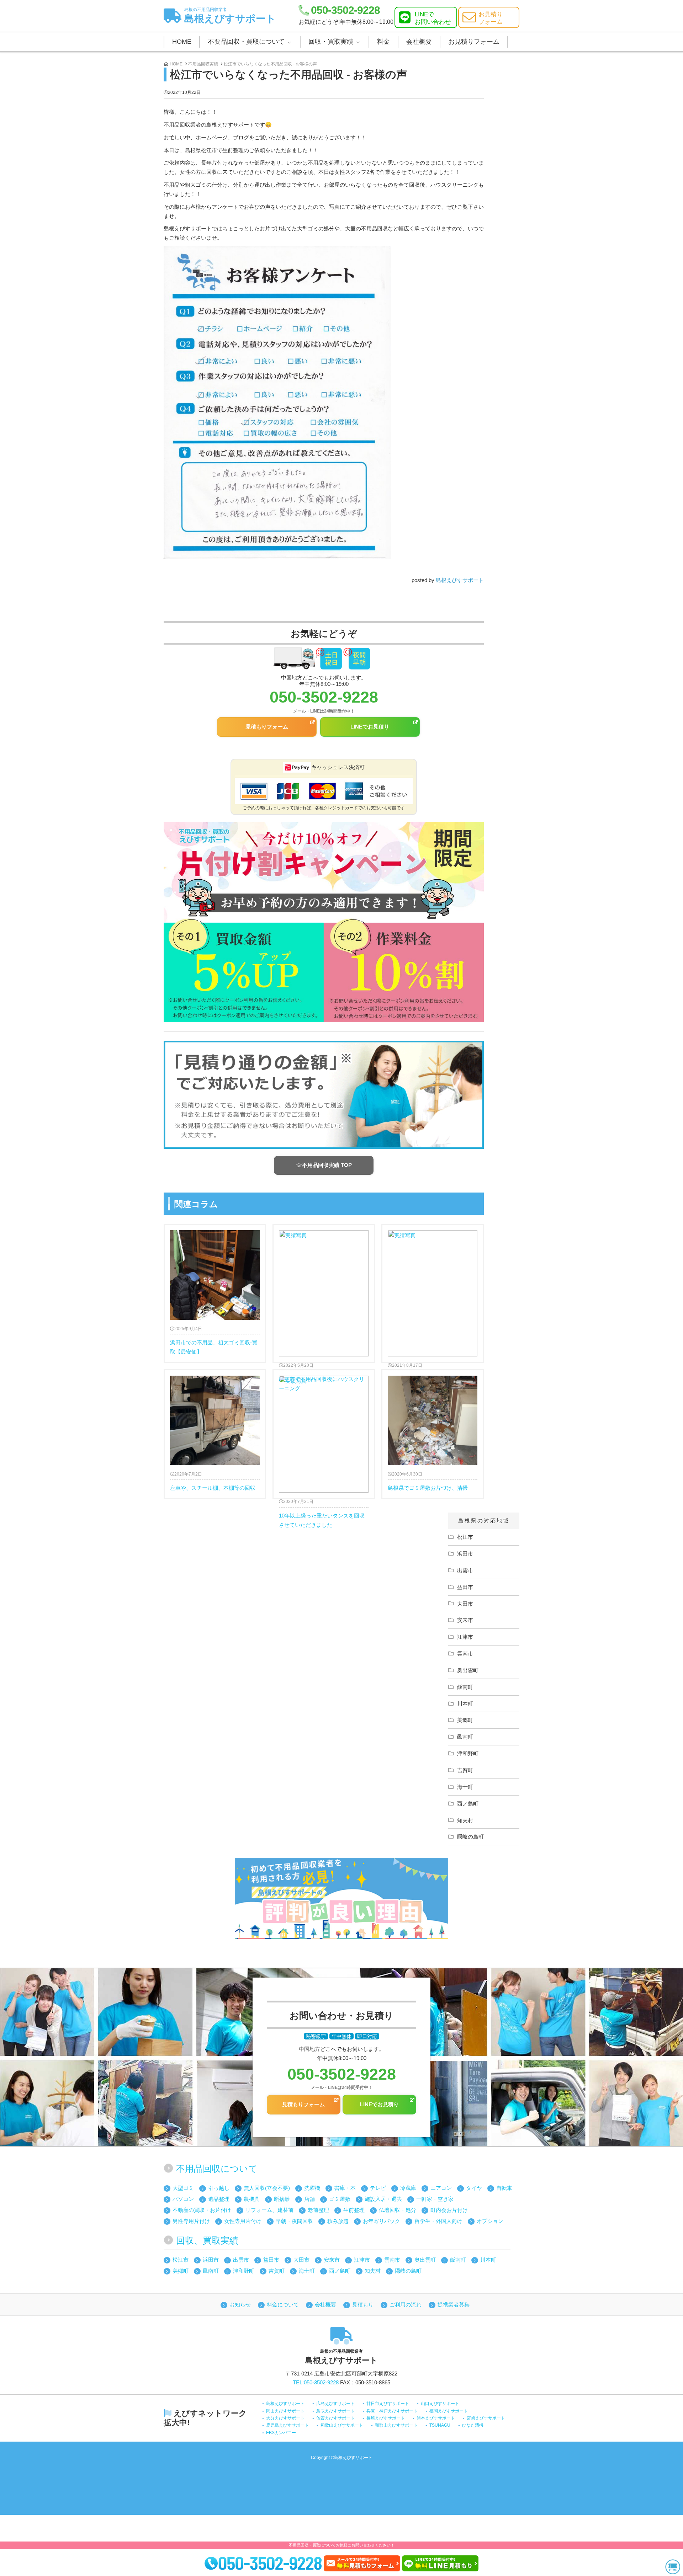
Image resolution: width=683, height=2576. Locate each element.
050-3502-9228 (345, 10)
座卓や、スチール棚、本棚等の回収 (213, 1481)
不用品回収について (217, 2169)
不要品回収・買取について (246, 42)
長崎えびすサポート (386, 2418)
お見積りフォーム (474, 42)
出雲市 (465, 1570)
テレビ (378, 2188)
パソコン (183, 2199)
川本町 (465, 1704)
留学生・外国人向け (438, 2221)
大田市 (465, 1604)
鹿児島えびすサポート (287, 2425)
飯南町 (465, 1687)
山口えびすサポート (440, 2404)
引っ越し (219, 2188)
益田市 (465, 1587)
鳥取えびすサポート (335, 2411)
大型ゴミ (183, 2188)
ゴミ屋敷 (340, 2199)
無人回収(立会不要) (267, 2188)
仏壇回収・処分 (398, 2210)
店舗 (309, 2199)
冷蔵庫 (408, 2188)
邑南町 (465, 1737)
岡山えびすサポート (285, 2411)
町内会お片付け (449, 2210)
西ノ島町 (468, 1804)
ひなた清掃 (473, 2425)
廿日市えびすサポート (388, 2404)
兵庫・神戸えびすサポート (392, 2411)
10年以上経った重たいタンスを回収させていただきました (324, 1434)
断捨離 (282, 2199)
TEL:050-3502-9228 (316, 2382)
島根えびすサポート (230, 15)
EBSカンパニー (281, 2433)
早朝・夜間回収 (294, 2221)
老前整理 (318, 2210)
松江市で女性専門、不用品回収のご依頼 (433, 1293)
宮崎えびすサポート (486, 2418)
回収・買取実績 (331, 42)
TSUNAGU (440, 2425)
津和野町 (468, 1753)
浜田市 (465, 1554)
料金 (383, 42)
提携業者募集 (454, 2305)
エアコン (441, 2188)
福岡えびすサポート (449, 2411)
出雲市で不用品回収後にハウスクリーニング (324, 1293)
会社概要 (419, 42)
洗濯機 (312, 2188)
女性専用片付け (243, 2221)
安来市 (465, 1620)
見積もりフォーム (267, 727)
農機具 (252, 2199)
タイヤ (474, 2188)
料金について (283, 2305)
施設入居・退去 (383, 2199)
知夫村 (465, 1820)
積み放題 (338, 2221)
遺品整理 (219, 2199)
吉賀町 (465, 1770)
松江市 (465, 1537)
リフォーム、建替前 (269, 2210)
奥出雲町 (468, 1670)
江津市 (465, 1637)
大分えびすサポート (285, 2418)
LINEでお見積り (370, 727)
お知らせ (240, 2305)
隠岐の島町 (470, 1837)
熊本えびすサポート (436, 2418)
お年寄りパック (382, 2221)
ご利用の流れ (406, 2305)
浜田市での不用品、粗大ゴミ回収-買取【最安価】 (214, 1340)
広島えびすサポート (335, 2404)
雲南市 (465, 1654)
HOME (182, 42)
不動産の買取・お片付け (202, 2210)
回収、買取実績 (207, 2240)
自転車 (504, 2188)
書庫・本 (345, 2188)
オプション (490, 2221)
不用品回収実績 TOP (327, 1165)
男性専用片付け (191, 2221)
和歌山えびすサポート (342, 2425)
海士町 (465, 1787)
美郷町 (465, 1720)
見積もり (363, 2305)
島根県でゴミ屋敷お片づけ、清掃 (428, 1481)
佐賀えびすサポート (335, 2418)
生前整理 (354, 2210)
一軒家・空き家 (435, 2199)
